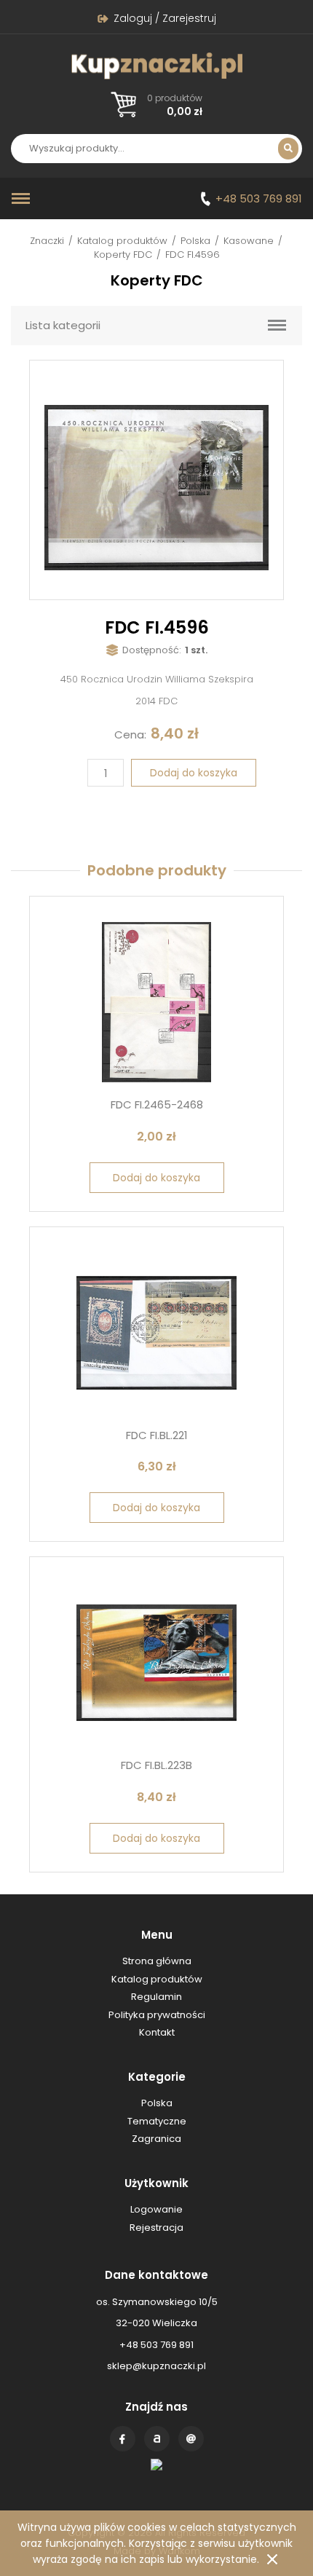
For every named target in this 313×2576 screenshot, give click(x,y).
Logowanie (156, 2209)
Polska (195, 241)
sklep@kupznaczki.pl (156, 2366)
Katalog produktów (122, 241)
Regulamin (156, 1997)
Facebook (123, 2439)
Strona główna (157, 1961)
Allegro (157, 2439)
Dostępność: (152, 650)
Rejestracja (156, 2228)
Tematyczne (157, 2121)
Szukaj (288, 149)
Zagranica (156, 2139)
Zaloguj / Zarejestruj (165, 18)
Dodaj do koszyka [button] (156, 1178)
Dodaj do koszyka (194, 773)
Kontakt (191, 2439)
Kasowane (249, 241)
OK (272, 2559)
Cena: (130, 734)
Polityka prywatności (157, 2015)
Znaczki (47, 241)
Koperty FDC (123, 255)
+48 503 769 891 (259, 198)
